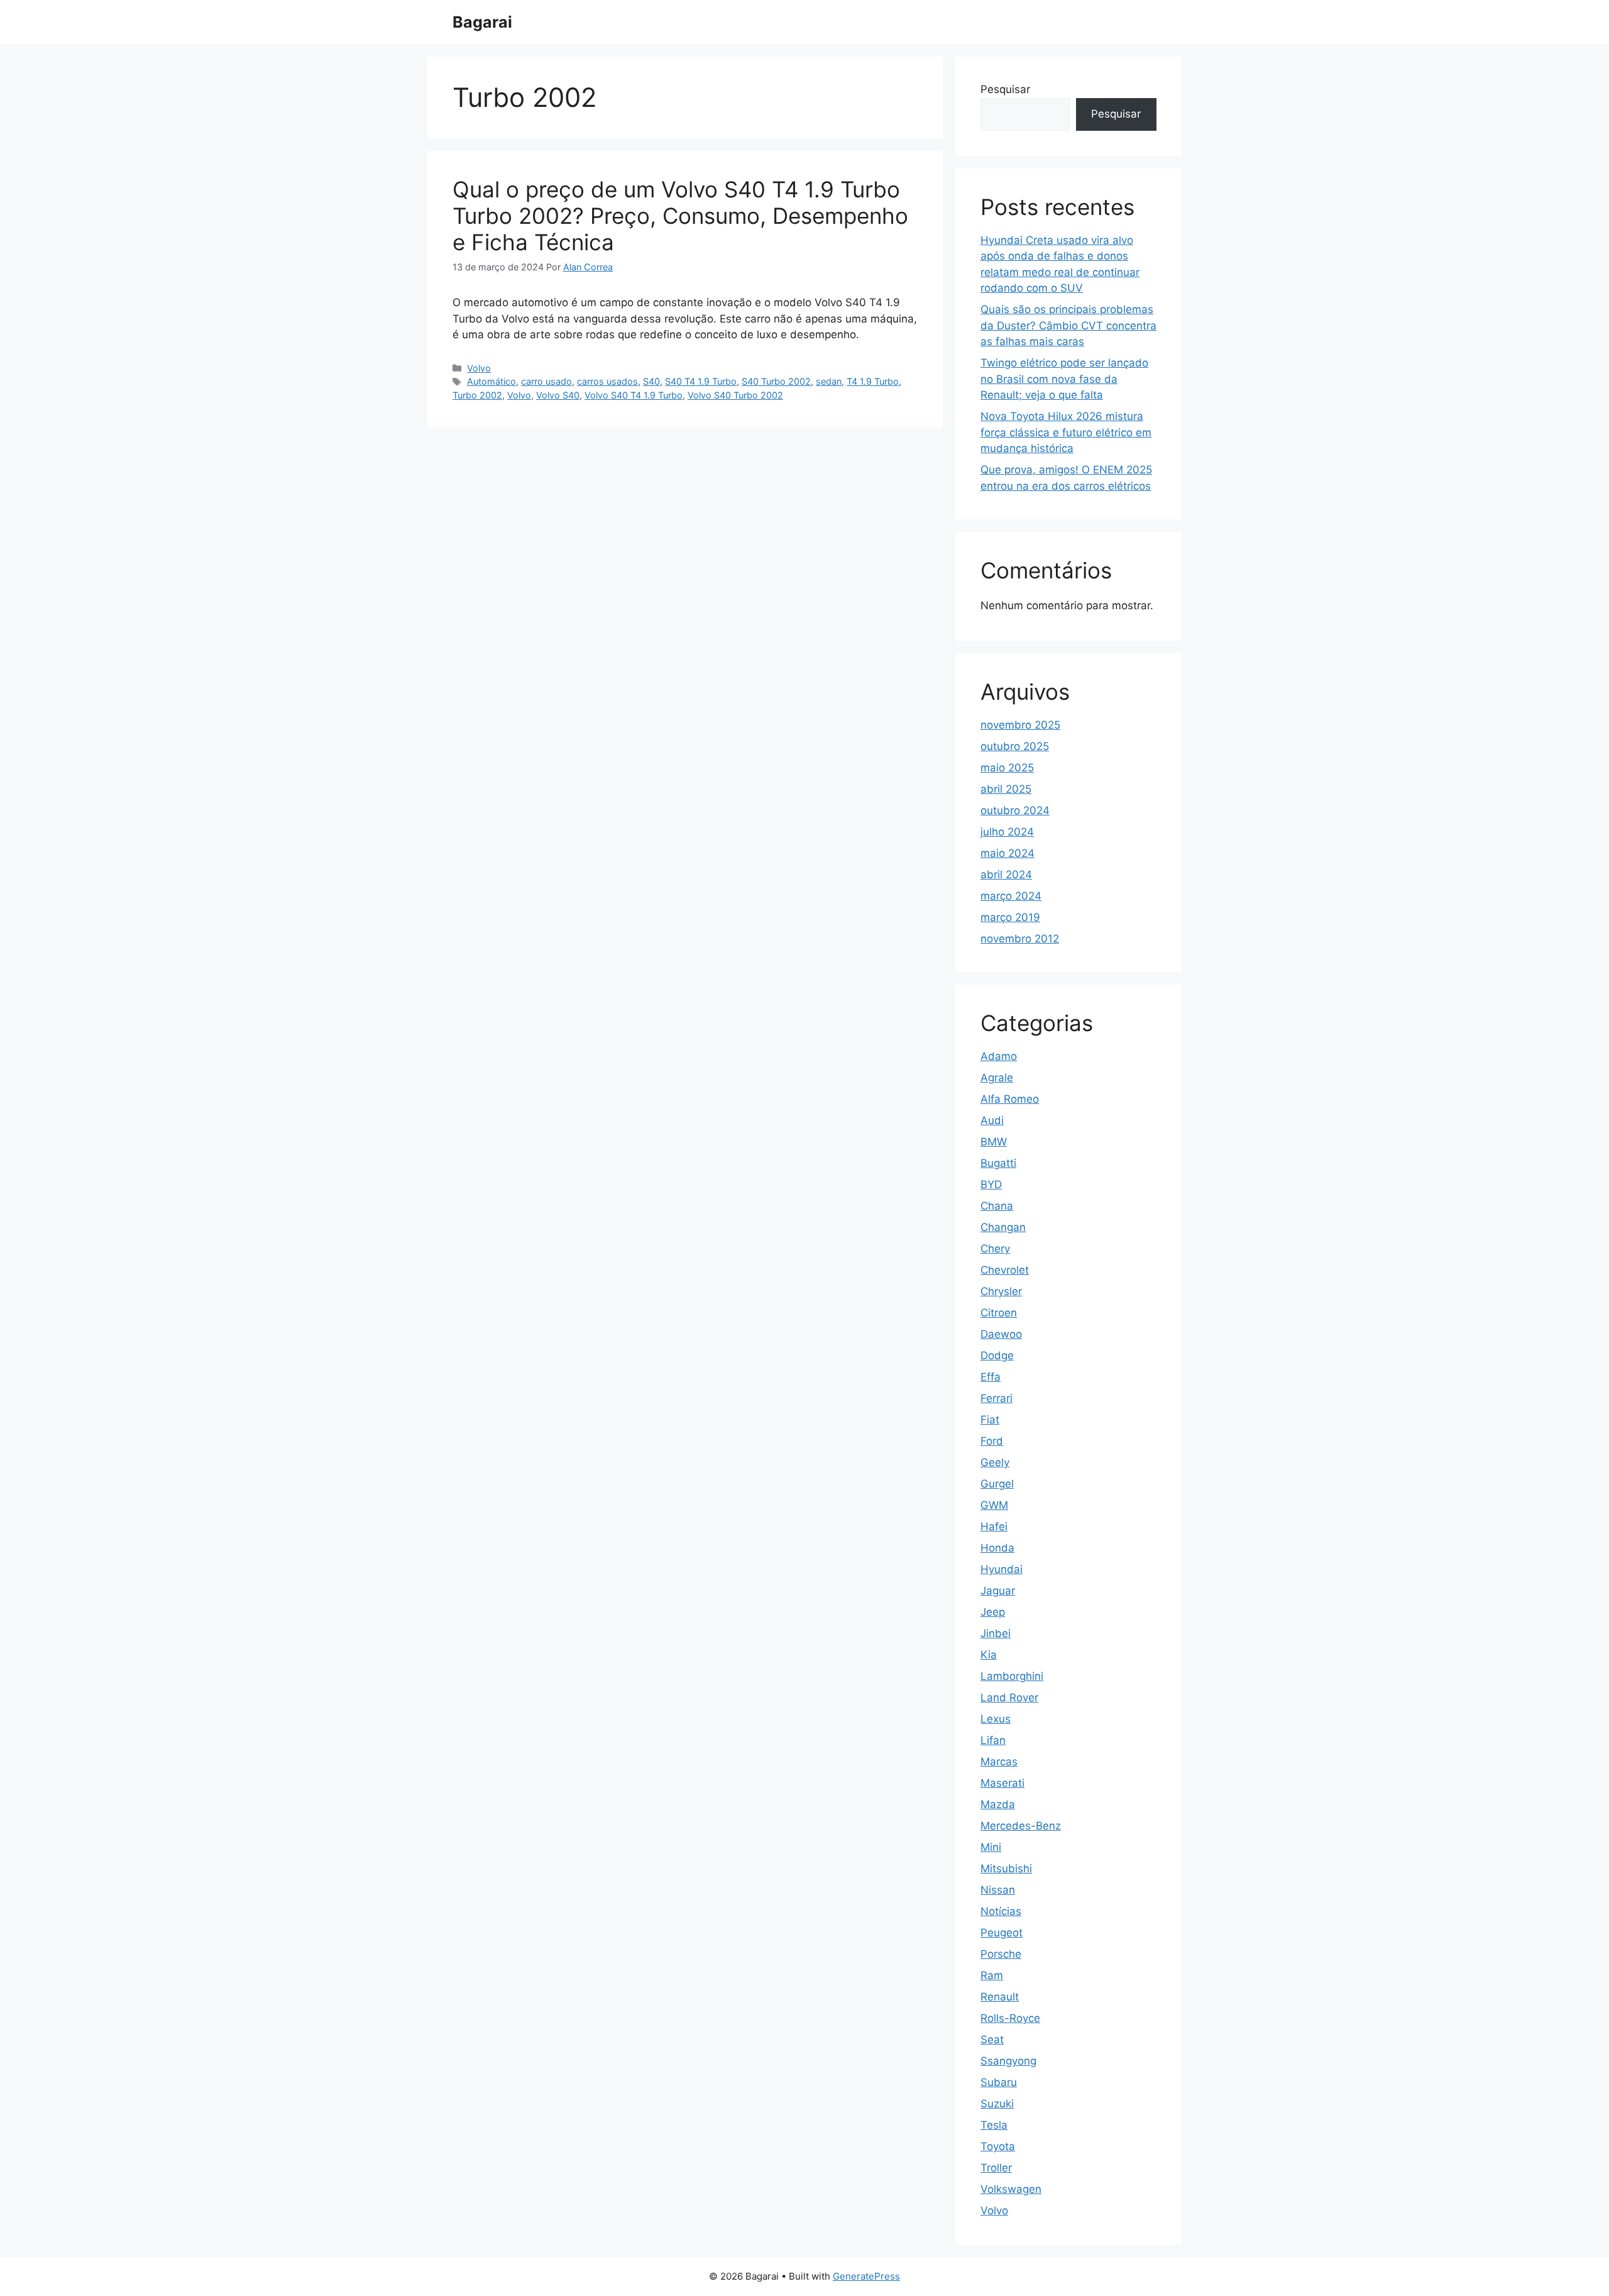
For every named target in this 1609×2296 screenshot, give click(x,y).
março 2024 (1011, 896)
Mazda (998, 1804)
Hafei (994, 1526)
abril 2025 (1006, 789)
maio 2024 (1008, 853)
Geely (995, 1462)
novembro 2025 (1020, 725)
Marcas (999, 1762)
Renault (1000, 1997)
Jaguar (998, 1591)
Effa (991, 1377)
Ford (992, 1441)
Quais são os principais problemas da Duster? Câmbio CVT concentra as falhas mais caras (1068, 325)
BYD (991, 1184)
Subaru (999, 2082)
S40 (651, 381)
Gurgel (997, 1484)
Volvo (479, 368)
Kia (989, 1655)
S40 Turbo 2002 (776, 381)
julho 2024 (1007, 832)
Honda (997, 1548)
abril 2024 (1006, 875)
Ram (992, 1975)
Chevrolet (1005, 1270)
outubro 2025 (1015, 746)
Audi (992, 1120)
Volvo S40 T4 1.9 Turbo (634, 395)
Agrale (997, 1078)
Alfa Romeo (1010, 1099)
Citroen (999, 1313)
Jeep (993, 1612)
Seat (992, 2039)
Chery (995, 1249)
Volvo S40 (558, 395)
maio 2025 (1007, 768)
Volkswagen (1011, 2189)
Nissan (998, 1890)
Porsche (1001, 1954)
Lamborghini (1012, 1676)
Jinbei (996, 1633)
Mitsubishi (1006, 1868)
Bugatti (998, 1163)
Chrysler (1001, 1291)
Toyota (998, 2146)
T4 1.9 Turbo (873, 381)
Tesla (994, 2125)
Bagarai (482, 22)
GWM (994, 1505)
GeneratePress (866, 2276)
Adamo (999, 1056)
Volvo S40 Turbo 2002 (735, 395)
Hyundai (1002, 1569)
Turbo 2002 (477, 395)
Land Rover (1009, 1697)
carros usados (607, 381)
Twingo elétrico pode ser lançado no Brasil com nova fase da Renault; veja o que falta (1064, 379)
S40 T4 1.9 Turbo (701, 381)
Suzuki (997, 2104)
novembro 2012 (1020, 939)
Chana (997, 1206)
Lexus (996, 1719)
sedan (829, 381)
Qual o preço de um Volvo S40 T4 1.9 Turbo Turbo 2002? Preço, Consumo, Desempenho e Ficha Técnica (680, 216)
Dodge (997, 1355)
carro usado (546, 381)
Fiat (990, 1420)
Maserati (1002, 1783)
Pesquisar (1005, 89)
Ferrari (997, 1398)
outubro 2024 (1015, 810)
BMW (994, 1142)
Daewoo (1001, 1334)
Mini (991, 1847)
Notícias (1001, 1911)
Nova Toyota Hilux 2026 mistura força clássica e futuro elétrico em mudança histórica (1066, 432)
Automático (491, 381)
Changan (1003, 1227)
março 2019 (1010, 917)
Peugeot (1002, 1933)
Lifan (993, 1740)
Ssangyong (1008, 2061)
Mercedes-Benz (1021, 1826)
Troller (996, 2168)
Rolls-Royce (1010, 2018)
